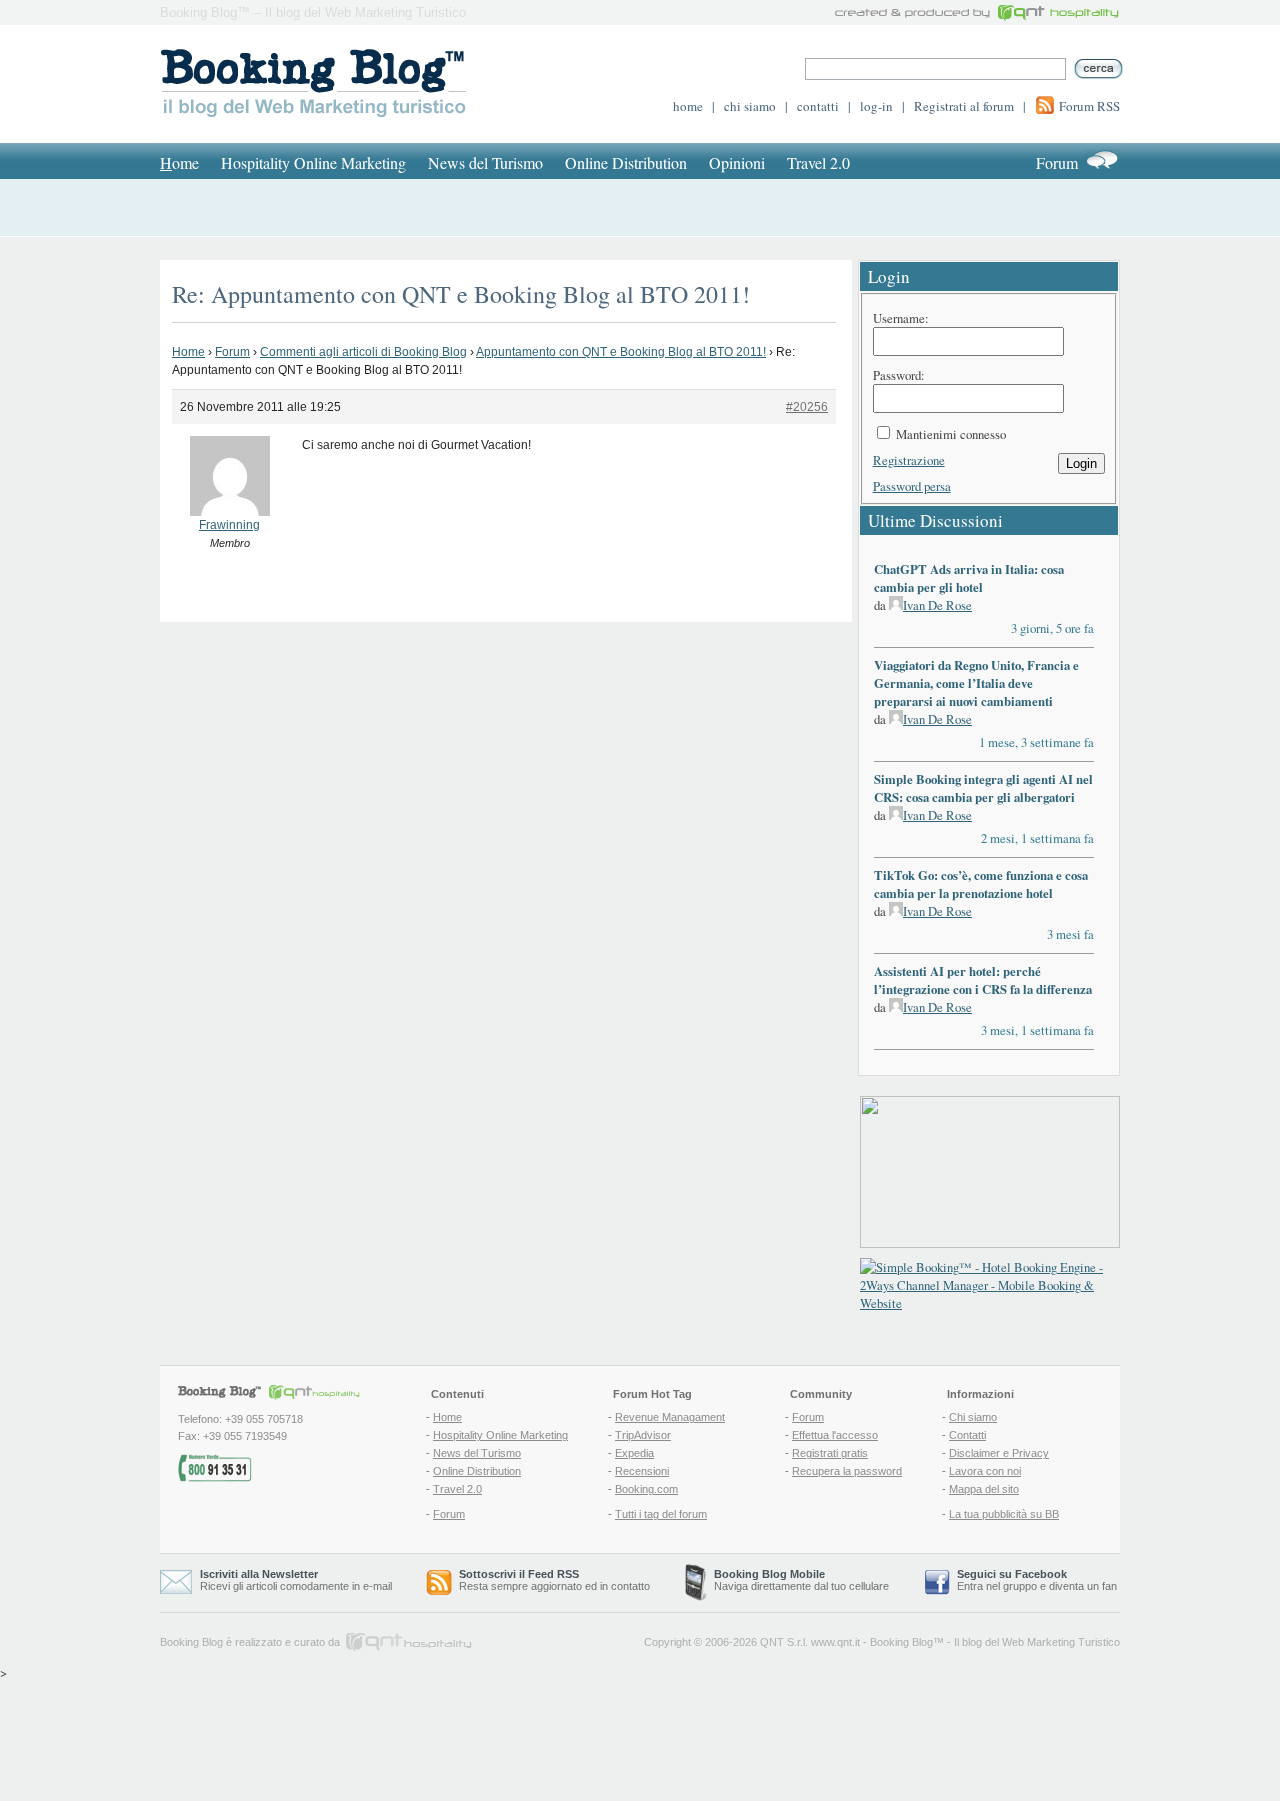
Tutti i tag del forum (661, 1514)
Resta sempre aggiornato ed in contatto (554, 1580)
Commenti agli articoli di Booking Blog (363, 352)
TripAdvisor (643, 1435)
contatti (818, 106)
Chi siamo (973, 1417)
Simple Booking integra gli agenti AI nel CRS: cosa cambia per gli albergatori (983, 788)
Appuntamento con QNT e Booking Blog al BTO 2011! (621, 352)
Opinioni (737, 162)
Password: (899, 375)
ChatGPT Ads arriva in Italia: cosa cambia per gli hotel (969, 578)
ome (179, 162)
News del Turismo (485, 162)
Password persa (912, 486)
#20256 (807, 407)
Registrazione (909, 460)
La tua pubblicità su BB (1004, 1514)
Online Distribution (626, 162)
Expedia (634, 1453)
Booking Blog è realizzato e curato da (250, 1642)
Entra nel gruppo (997, 1586)
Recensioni (642, 1471)
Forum (1057, 162)
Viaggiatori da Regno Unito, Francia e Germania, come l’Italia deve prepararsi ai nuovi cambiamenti (976, 683)
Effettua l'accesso (835, 1435)
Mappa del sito (984, 1489)
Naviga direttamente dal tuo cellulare (801, 1580)
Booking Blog (901, 1642)
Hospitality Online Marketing (313, 162)
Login (1081, 463)
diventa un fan (1083, 1586)
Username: (901, 318)
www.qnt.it (835, 1642)
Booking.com (646, 1489)
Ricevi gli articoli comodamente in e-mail (296, 1580)
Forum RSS (1089, 106)
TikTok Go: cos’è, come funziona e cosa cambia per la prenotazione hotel (981, 884)
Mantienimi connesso (951, 434)
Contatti (967, 1435)
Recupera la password (847, 1471)
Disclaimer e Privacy (999, 1453)
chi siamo (750, 106)
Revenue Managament (670, 1417)
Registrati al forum (964, 106)
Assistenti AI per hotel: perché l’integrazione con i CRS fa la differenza (983, 980)
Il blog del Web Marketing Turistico (1037, 1642)
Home (188, 352)
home (688, 106)
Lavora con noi (985, 1471)
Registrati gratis (830, 1453)
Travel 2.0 (818, 162)
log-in (876, 106)
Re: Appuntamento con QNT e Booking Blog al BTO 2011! (461, 294)
